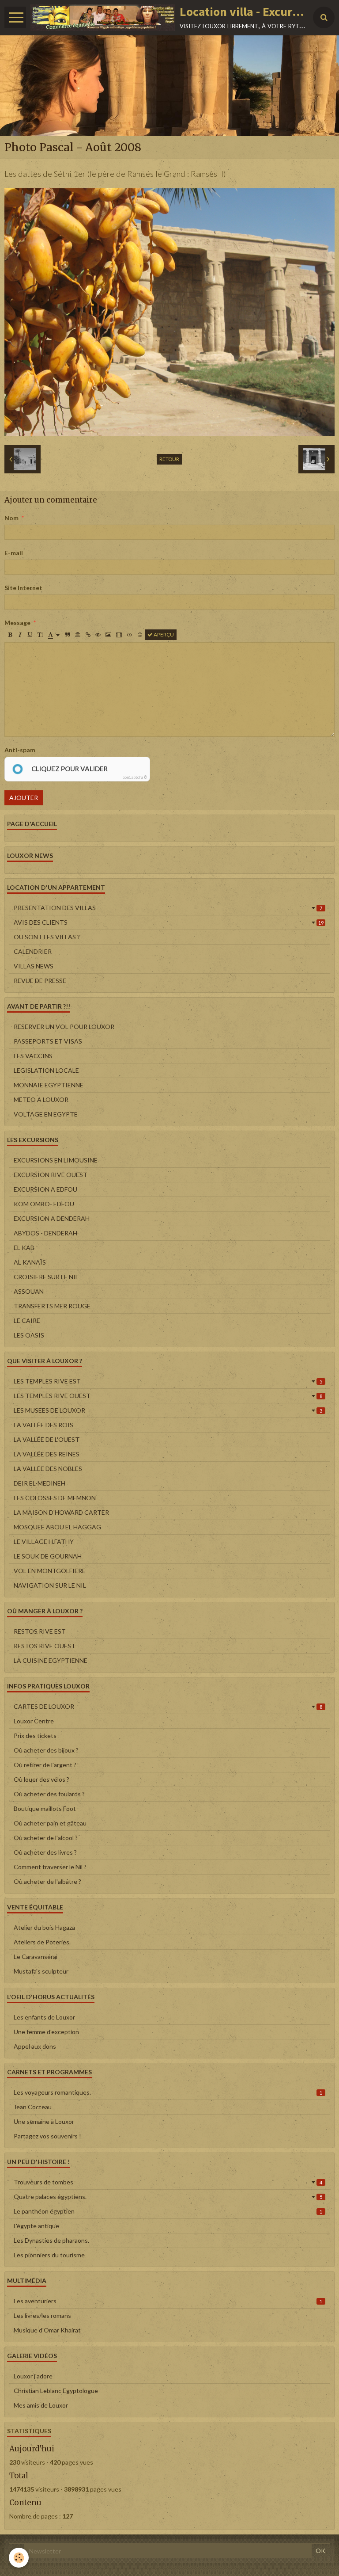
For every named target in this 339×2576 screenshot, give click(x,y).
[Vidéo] (119, 635)
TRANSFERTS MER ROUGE (52, 1306)
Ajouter (24, 798)
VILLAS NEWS (34, 966)
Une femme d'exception (46, 2032)
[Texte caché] (98, 635)
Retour (169, 459)
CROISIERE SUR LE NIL (46, 1277)
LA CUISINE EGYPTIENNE (51, 1660)
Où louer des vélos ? (41, 1779)
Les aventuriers (168, 2301)
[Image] (108, 635)
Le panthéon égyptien (168, 2211)
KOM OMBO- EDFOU (44, 1204)
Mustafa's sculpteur (41, 1971)
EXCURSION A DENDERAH (52, 1218)
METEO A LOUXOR (41, 1099)
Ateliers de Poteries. (42, 1942)
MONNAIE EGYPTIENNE (49, 1085)
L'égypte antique (36, 2226)
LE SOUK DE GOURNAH (48, 1556)
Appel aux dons (35, 2046)
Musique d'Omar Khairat (47, 2330)
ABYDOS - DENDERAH (45, 1233)
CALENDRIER (33, 951)
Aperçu (163, 634)
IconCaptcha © (134, 777)
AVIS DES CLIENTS (169, 922)
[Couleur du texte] (54, 635)
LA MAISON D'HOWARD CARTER (61, 1512)
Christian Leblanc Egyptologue (56, 2391)
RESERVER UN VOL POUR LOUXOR (64, 1027)
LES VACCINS (33, 1056)
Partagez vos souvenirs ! (47, 2136)
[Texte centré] (78, 635)
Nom (11, 518)
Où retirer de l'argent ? (45, 1765)
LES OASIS (29, 1335)
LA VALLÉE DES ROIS (43, 1425)
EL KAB (24, 1248)
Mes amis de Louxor (41, 2405)
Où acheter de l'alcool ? (46, 1838)
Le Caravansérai (36, 1957)
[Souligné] (30, 635)
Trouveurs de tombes (168, 2182)
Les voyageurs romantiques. (168, 2092)
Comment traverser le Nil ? (50, 1867)
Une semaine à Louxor (44, 2121)
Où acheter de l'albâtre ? (47, 1881)
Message (17, 623)
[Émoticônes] (140, 635)
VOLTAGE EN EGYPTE (46, 1114)
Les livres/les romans (42, 2315)
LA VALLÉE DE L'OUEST (47, 1439)
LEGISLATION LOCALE (46, 1070)
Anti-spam (20, 750)
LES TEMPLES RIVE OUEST (168, 1396)
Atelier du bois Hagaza (44, 1927)
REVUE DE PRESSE (40, 981)
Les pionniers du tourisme (49, 2255)
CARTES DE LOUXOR (168, 1706)
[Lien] (88, 635)
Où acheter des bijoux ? (46, 1750)
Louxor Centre (34, 1721)
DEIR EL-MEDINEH (40, 1483)
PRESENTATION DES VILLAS (168, 908)
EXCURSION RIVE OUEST (51, 1175)
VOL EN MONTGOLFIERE (50, 1571)
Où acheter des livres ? (45, 1852)
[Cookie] (19, 2558)
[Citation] (68, 635)
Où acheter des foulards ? (49, 1794)
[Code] (130, 635)
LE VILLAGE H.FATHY (44, 1541)
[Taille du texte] (40, 635)
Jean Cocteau (33, 2107)
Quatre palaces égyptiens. (168, 2197)
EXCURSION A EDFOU (45, 1189)
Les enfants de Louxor (44, 2017)
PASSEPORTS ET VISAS (48, 1041)
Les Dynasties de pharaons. (51, 2240)
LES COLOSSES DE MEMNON (55, 1498)
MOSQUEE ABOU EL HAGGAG (57, 1527)
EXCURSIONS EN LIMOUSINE (56, 1160)
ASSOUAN (29, 1291)
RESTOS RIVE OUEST (45, 1646)
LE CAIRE (27, 1320)
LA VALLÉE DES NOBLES (48, 1469)
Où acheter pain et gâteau (50, 1823)
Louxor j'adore (33, 2376)
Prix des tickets (35, 1736)
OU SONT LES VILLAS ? (47, 937)
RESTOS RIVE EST (40, 1631)
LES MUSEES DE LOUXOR (168, 1410)
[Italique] (20, 635)
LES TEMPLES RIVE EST (168, 1381)
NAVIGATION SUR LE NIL (50, 1585)
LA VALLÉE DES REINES (47, 1454)
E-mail (14, 553)
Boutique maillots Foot (45, 1808)
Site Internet (23, 588)
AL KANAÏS (30, 1262)
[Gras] (10, 635)
